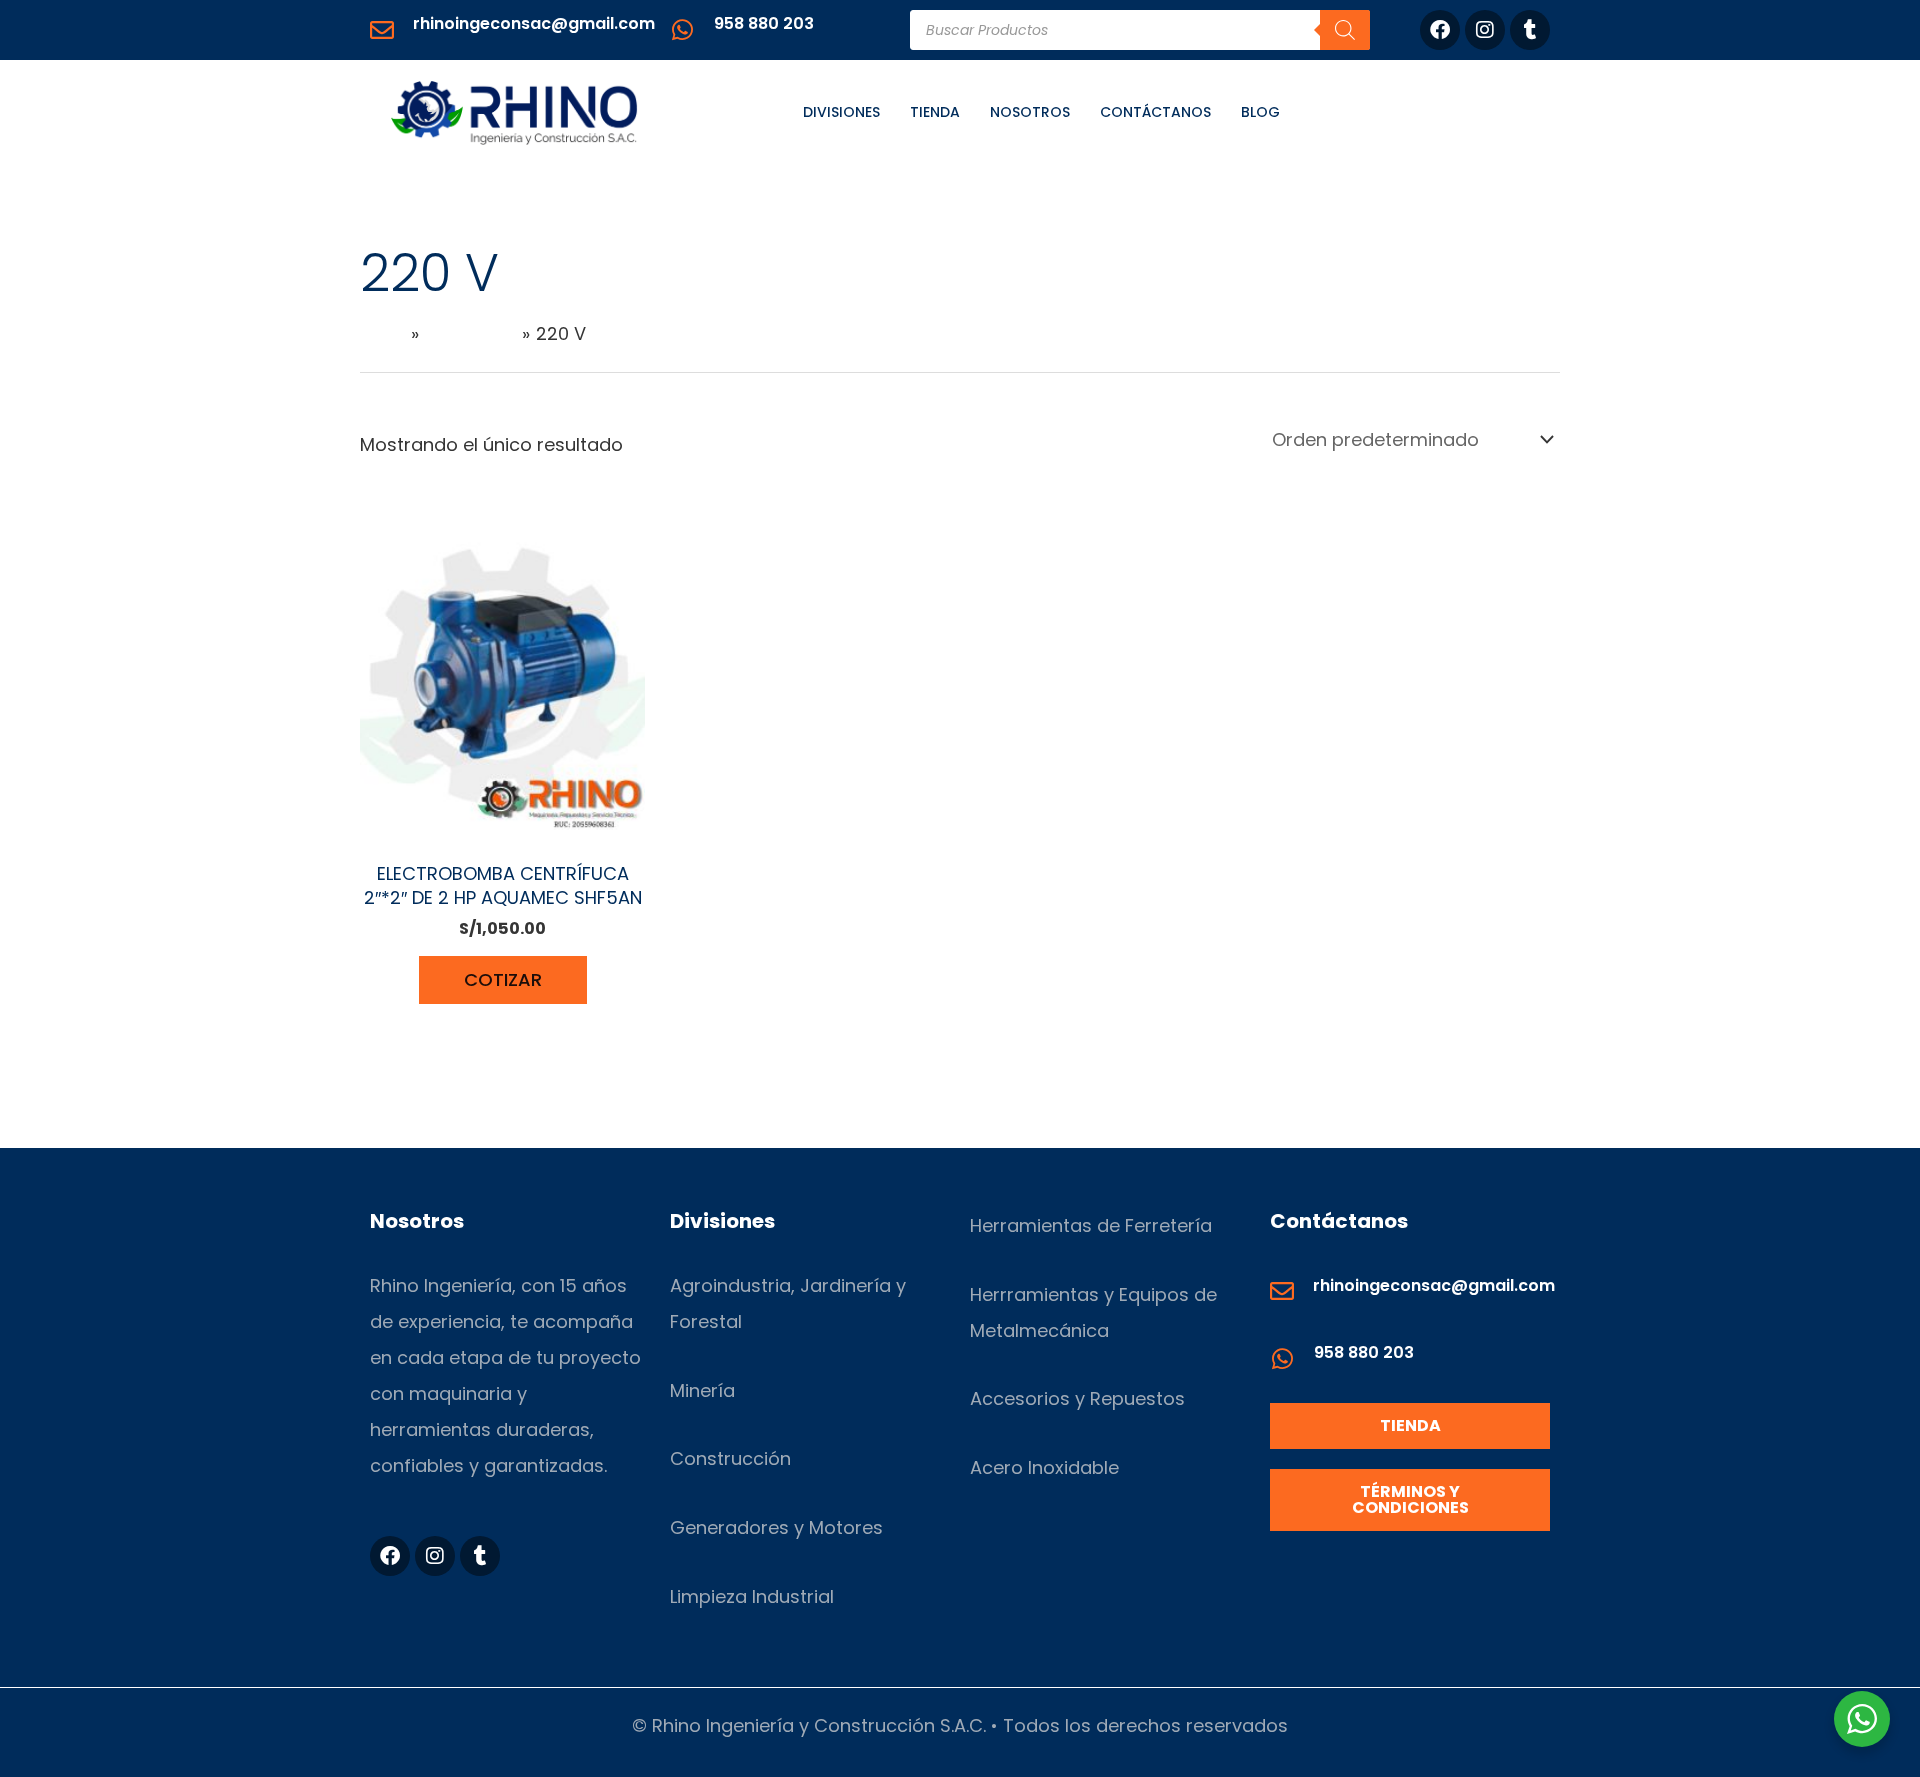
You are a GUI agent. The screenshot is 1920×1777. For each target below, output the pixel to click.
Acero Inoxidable (1044, 1467)
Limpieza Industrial (752, 1596)
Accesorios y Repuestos (1077, 1398)
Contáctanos (1155, 112)
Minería (702, 1390)
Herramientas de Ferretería (1091, 1225)
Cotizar (503, 979)
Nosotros (1030, 112)
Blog (1260, 112)
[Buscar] (1345, 30)
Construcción (730, 1458)
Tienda (935, 112)
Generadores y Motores (776, 1527)
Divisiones (841, 112)
